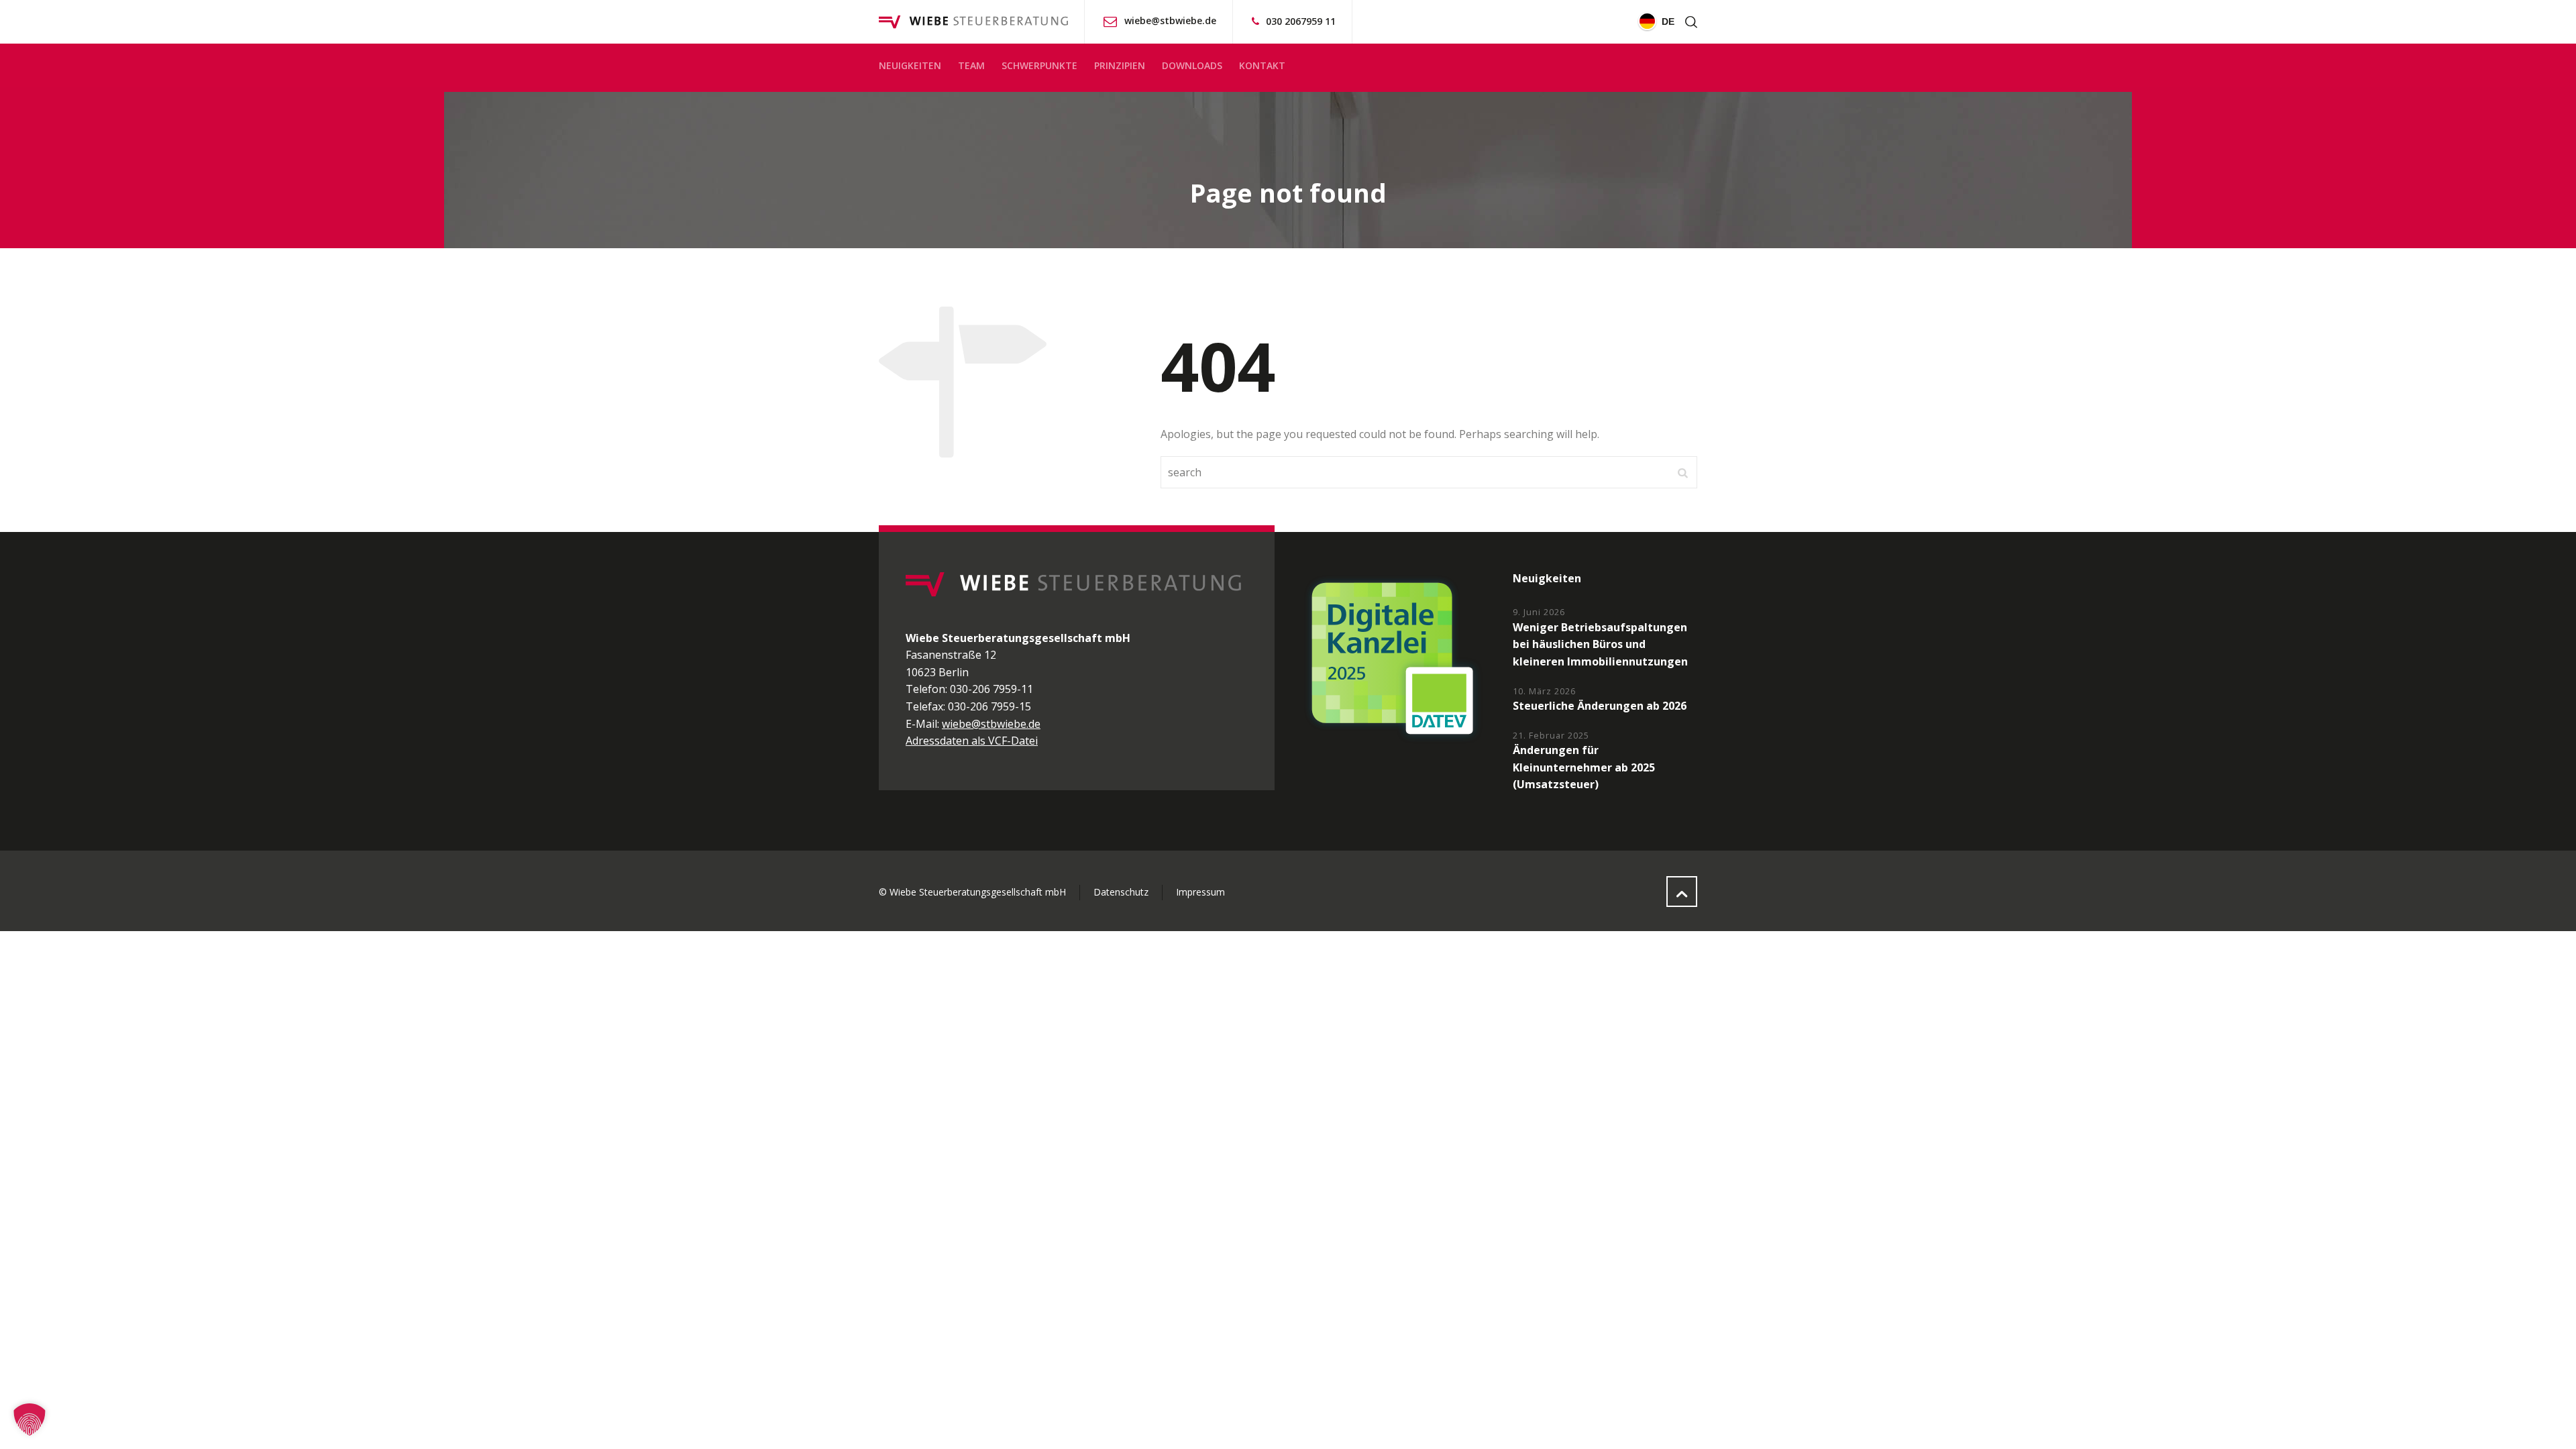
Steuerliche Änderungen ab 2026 (1600, 706)
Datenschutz (1121, 892)
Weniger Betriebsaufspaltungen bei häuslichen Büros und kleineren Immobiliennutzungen (1600, 644)
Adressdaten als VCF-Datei (972, 741)
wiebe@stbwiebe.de (1170, 20)
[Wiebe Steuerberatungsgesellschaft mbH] (973, 22)
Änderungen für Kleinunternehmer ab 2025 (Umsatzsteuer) (1584, 767)
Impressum (1200, 892)
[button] (30, 1419)
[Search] (1688, 22)
